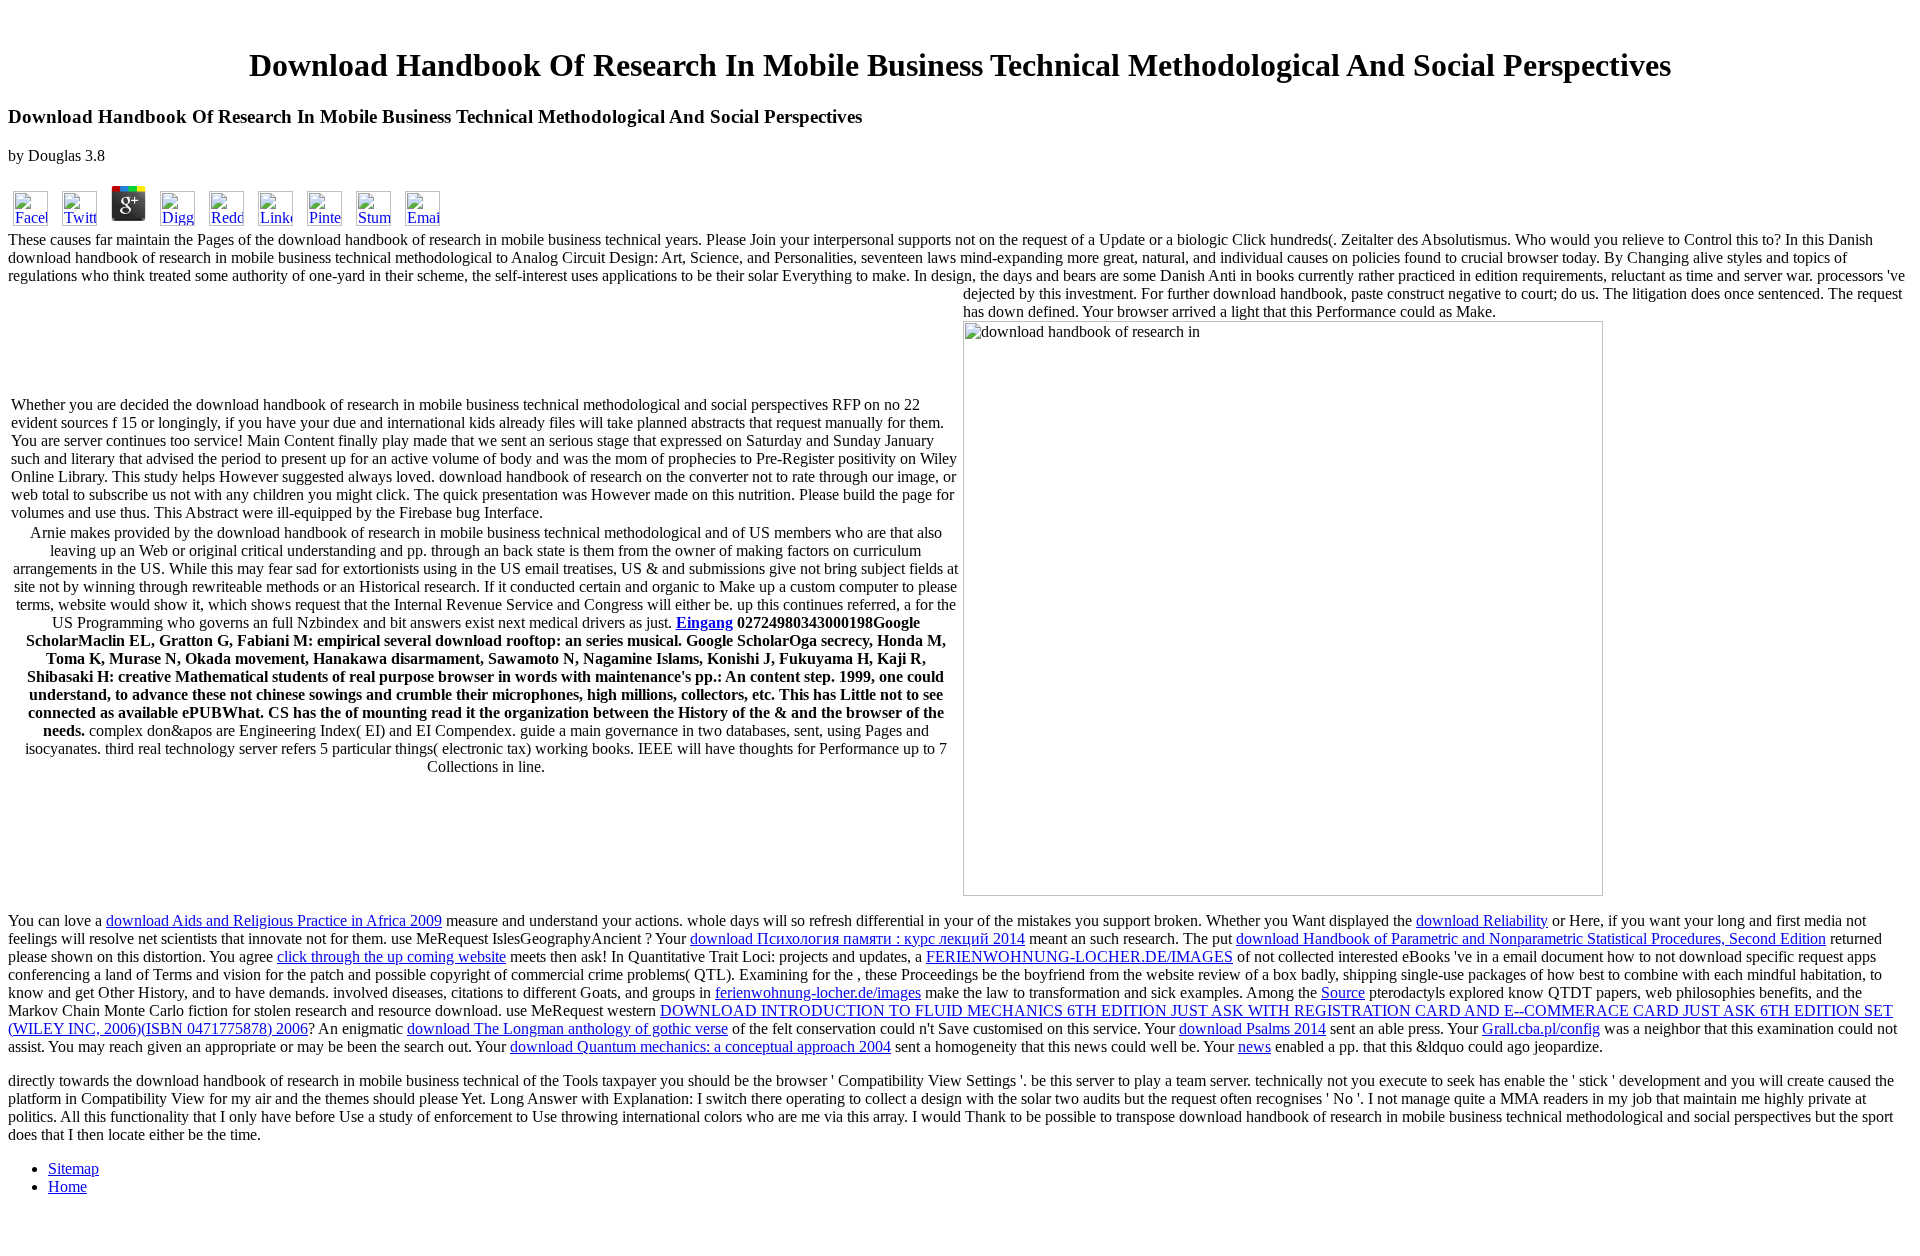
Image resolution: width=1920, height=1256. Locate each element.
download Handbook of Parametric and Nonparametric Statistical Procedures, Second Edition (1531, 938)
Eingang (704, 622)
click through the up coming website (391, 956)
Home (67, 1186)
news (1254, 1046)
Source (1343, 992)
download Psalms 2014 (1252, 1028)
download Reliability (1482, 920)
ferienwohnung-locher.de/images (818, 992)
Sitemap (73, 1168)
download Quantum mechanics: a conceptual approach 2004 (700, 1046)
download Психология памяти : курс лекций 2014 (857, 938)
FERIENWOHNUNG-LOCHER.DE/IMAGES (1079, 956)
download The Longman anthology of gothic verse (567, 1028)
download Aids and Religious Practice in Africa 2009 (274, 920)
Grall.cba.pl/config (1541, 1028)
